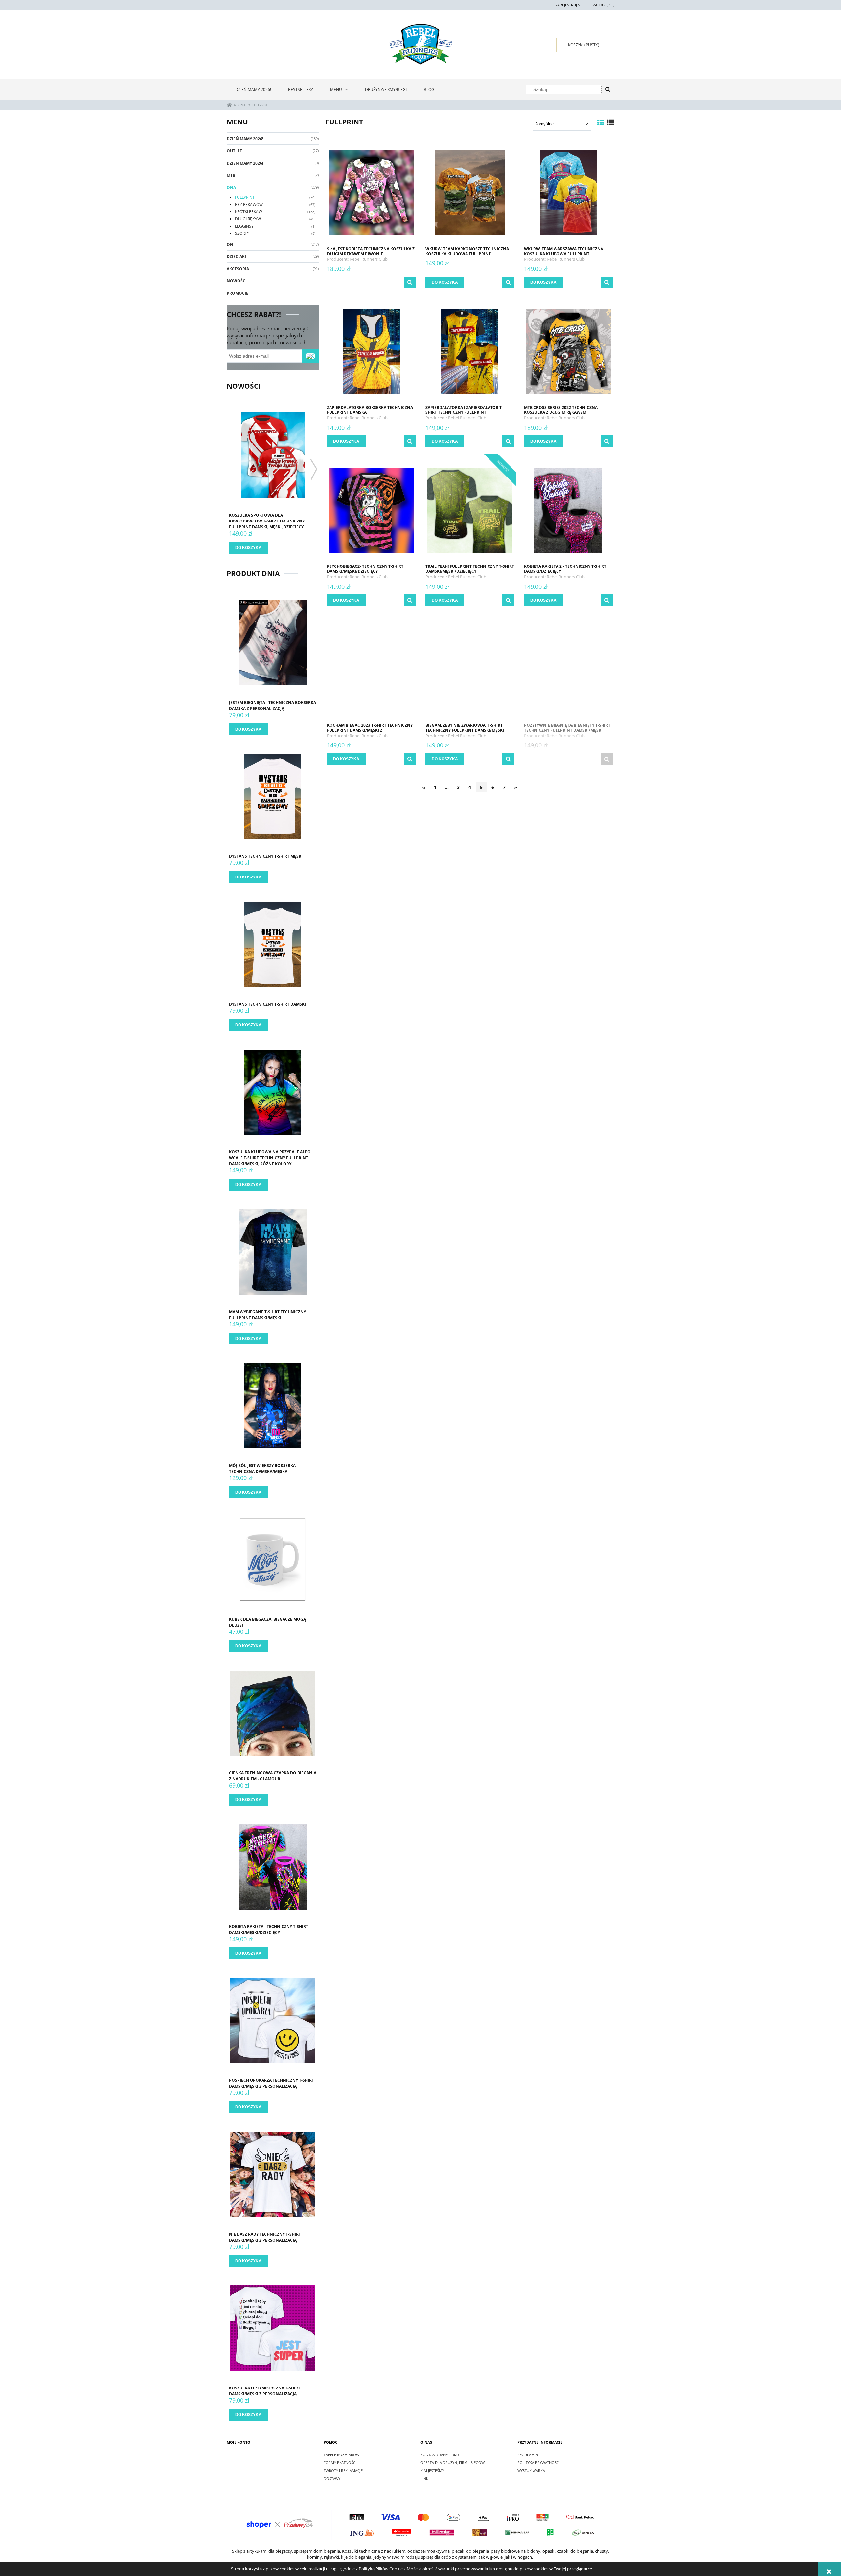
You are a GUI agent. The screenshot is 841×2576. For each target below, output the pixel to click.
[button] (410, 282)
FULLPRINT (245, 197)
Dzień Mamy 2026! (245, 139)
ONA (231, 187)
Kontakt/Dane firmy (440, 2455)
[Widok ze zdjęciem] (601, 122)
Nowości (237, 281)
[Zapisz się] (310, 356)
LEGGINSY (244, 226)
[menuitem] (253, 89)
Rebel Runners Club (369, 259)
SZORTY (242, 233)
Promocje (238, 293)
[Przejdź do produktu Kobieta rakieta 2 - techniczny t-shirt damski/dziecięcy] (568, 510)
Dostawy (332, 2479)
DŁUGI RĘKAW (248, 219)
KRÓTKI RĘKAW (249, 212)
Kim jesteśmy (432, 2470)
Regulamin (528, 2455)
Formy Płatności (340, 2463)
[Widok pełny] (611, 122)
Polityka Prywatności (539, 2463)
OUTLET (234, 151)
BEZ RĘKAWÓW (249, 204)
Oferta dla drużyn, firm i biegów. (453, 2463)
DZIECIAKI (236, 257)
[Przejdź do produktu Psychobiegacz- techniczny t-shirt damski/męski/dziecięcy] (371, 510)
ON (230, 244)
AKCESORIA (238, 269)
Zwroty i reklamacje (343, 2470)
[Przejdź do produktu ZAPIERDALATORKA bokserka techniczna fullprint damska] (371, 351)
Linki (425, 2479)
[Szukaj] (608, 89)
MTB (231, 175)
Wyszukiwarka (531, 2470)
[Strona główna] (421, 44)
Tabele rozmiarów (341, 2455)
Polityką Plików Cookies (382, 2569)
